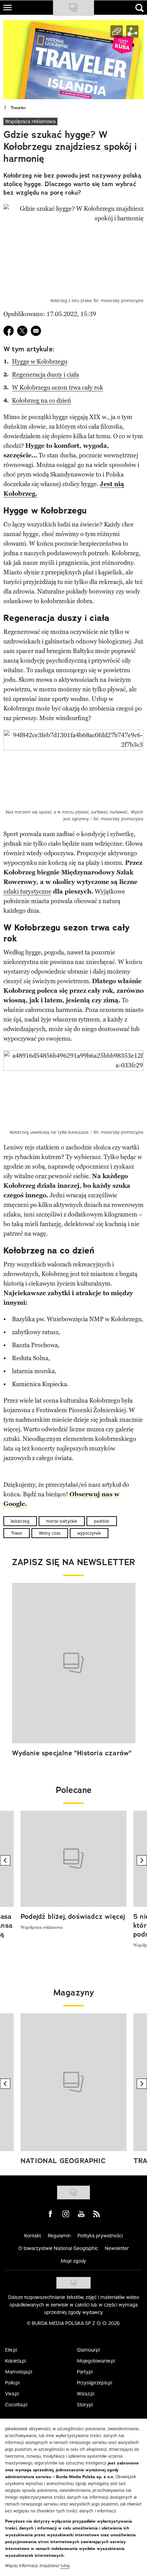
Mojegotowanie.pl (96, 2361)
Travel (17, 1533)
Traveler (18, 108)
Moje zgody (73, 2261)
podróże (102, 1521)
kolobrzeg (20, 1521)
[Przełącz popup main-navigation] (8, 8)
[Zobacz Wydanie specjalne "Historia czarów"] (74, 1663)
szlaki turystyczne (27, 892)
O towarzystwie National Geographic (58, 2248)
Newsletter (117, 2248)
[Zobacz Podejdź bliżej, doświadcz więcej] (73, 1859)
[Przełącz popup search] (139, 8)
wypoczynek (89, 1533)
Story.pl (85, 2405)
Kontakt (33, 2236)
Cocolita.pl (16, 2405)
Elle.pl (11, 2350)
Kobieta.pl (16, 2361)
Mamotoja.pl (19, 2372)
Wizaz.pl (86, 2394)
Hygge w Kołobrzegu (40, 362)
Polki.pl (12, 2383)
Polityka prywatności (100, 2236)
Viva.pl (12, 2394)
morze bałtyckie (62, 1521)
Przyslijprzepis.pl (95, 2383)
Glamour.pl (88, 2350)
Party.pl (85, 2372)
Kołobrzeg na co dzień (42, 401)
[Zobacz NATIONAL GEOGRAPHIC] (73, 2082)
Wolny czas (50, 1533)
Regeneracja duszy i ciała (45, 375)
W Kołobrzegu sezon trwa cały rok (58, 388)
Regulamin (59, 2236)
